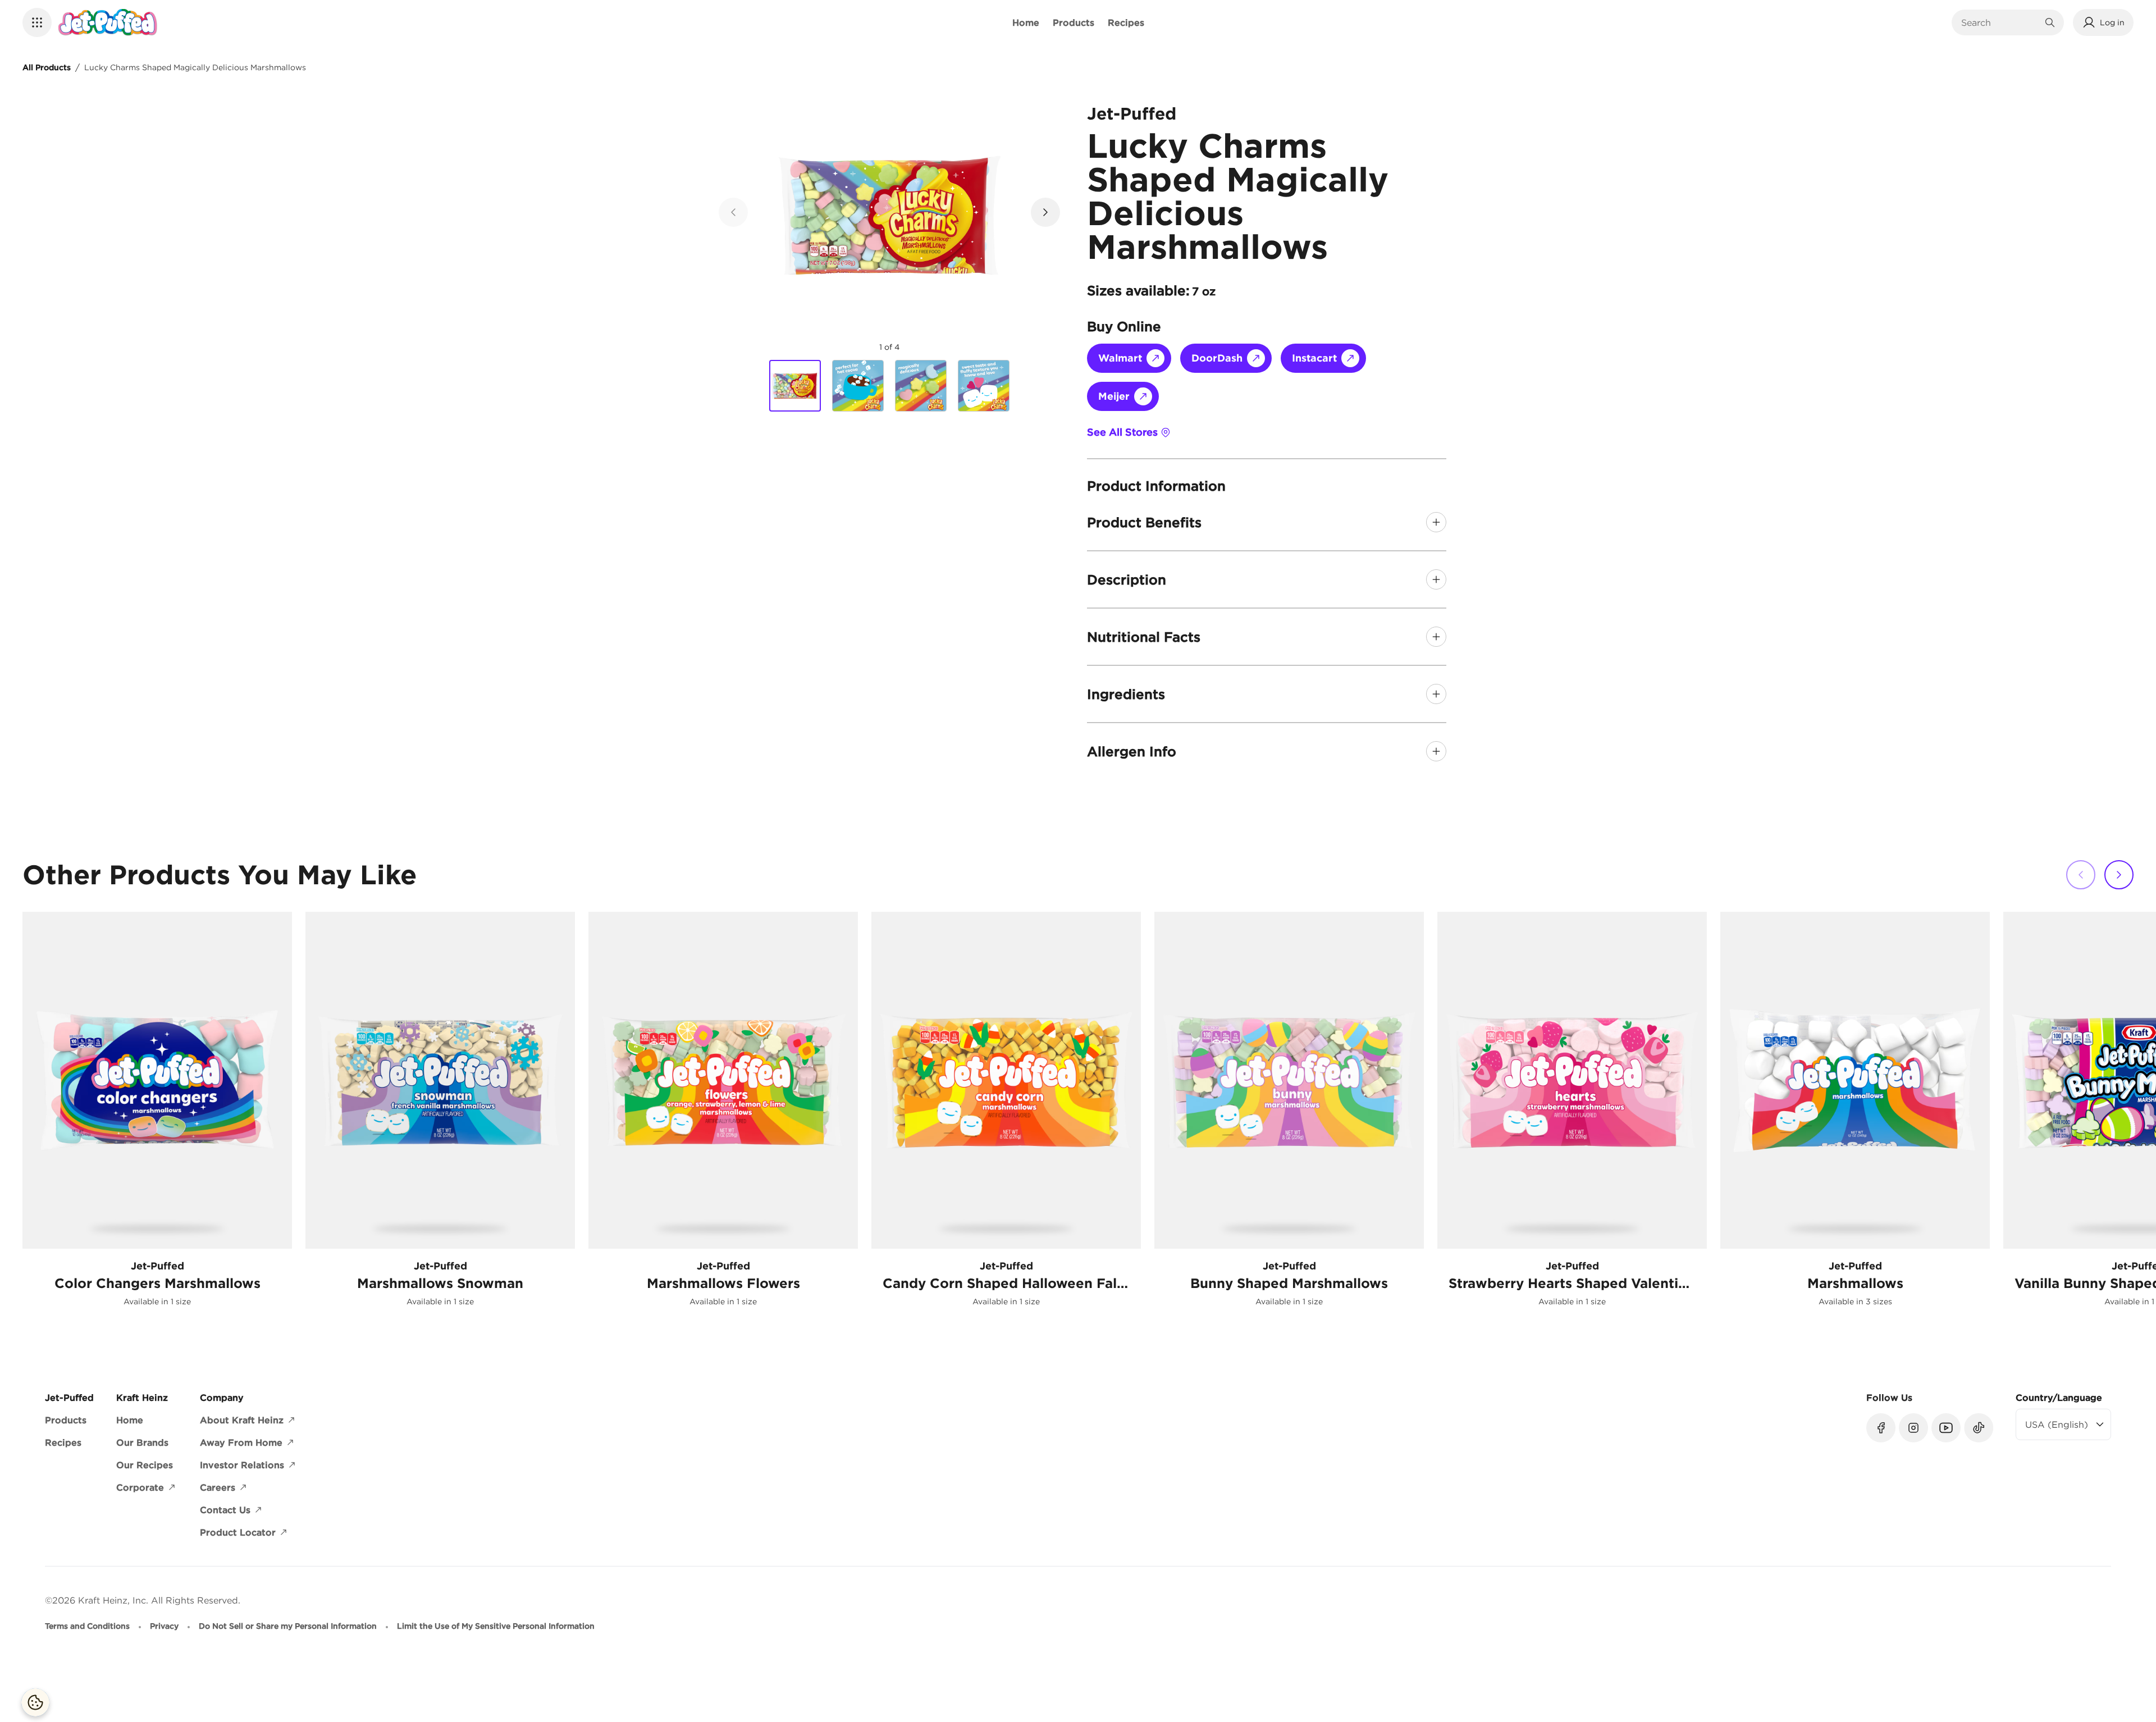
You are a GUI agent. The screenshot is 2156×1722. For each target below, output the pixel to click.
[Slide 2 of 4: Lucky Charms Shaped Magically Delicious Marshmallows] (858, 386)
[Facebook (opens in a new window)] (1881, 1428)
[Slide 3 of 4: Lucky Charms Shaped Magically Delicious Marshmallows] (921, 386)
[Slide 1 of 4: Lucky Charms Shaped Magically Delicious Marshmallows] (795, 386)
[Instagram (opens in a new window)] (1913, 1428)
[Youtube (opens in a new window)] (1946, 1428)
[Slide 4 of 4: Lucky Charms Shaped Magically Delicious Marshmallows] (984, 386)
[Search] (2050, 22)
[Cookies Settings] (35, 1702)
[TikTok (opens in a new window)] (1979, 1428)
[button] (37, 22)
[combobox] (1999, 22)
